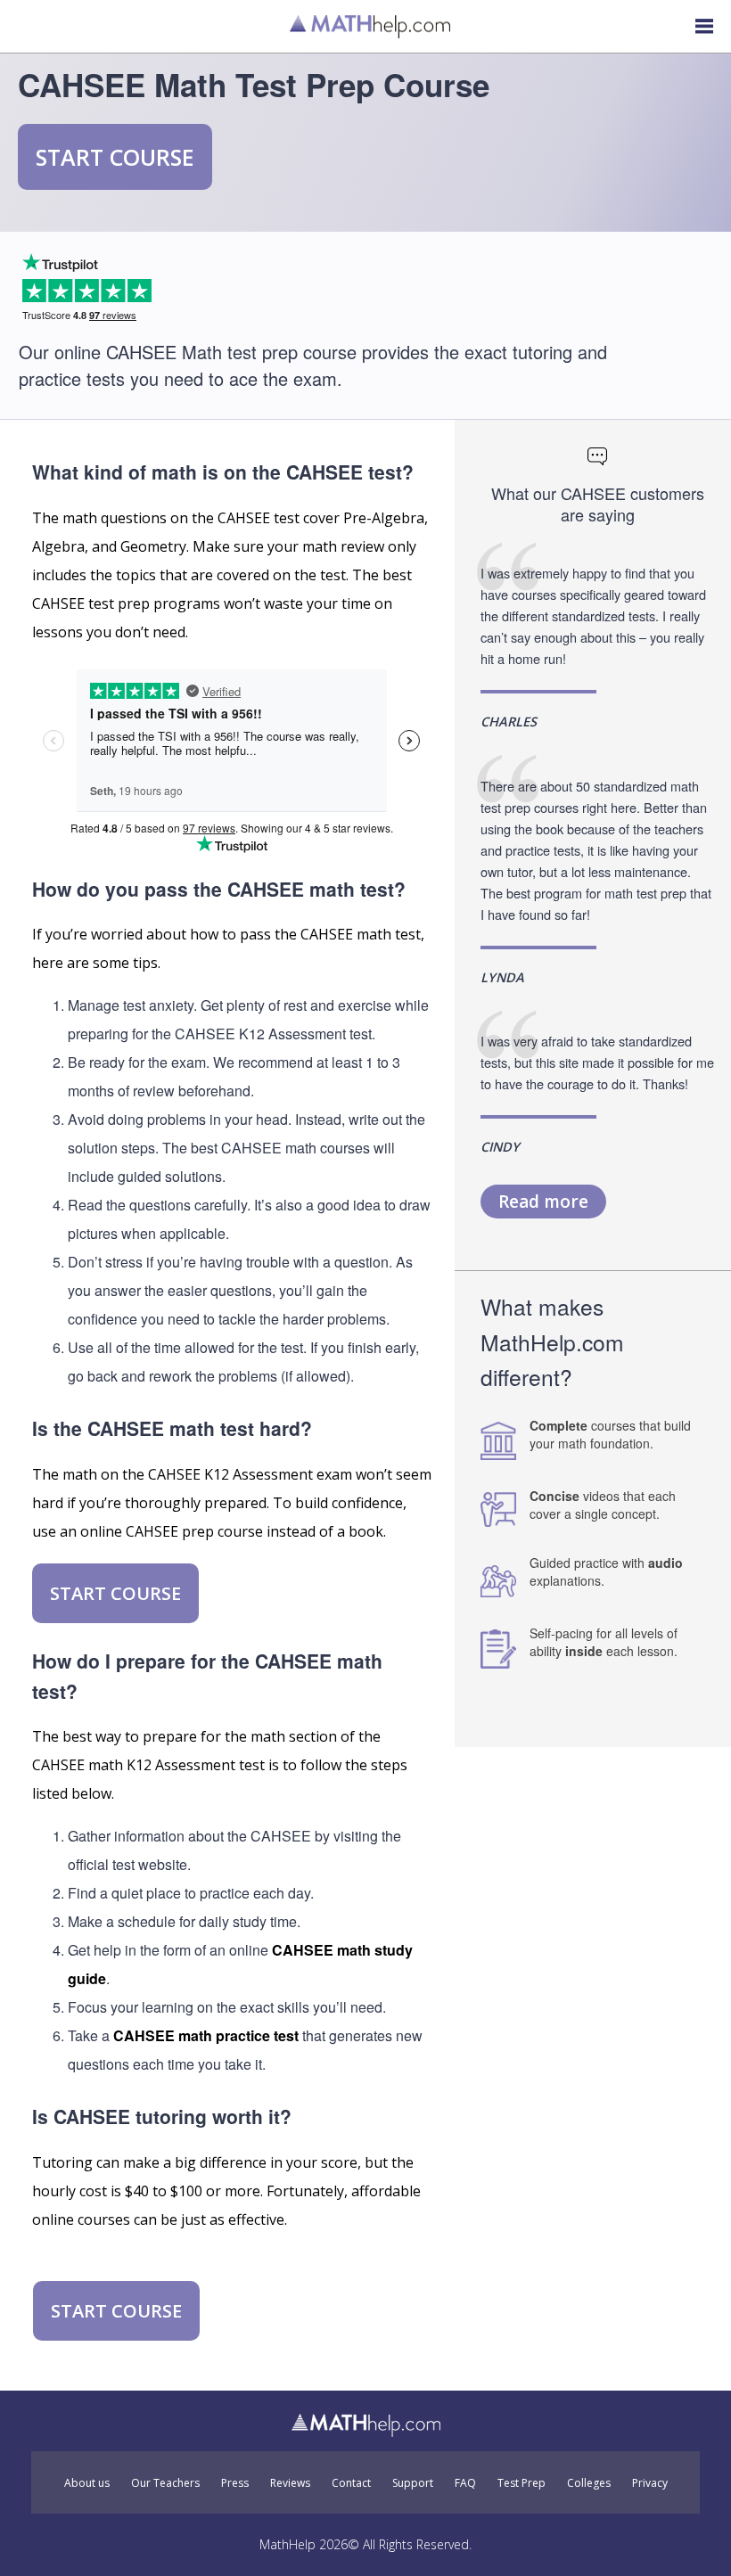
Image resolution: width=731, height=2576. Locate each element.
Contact (351, 2483)
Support (413, 2483)
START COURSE (115, 157)
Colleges (589, 2483)
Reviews (290, 2483)
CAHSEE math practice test (206, 2035)
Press (235, 2483)
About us (87, 2483)
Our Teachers (165, 2483)
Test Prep (522, 2483)
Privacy (650, 2483)
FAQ (465, 2483)
